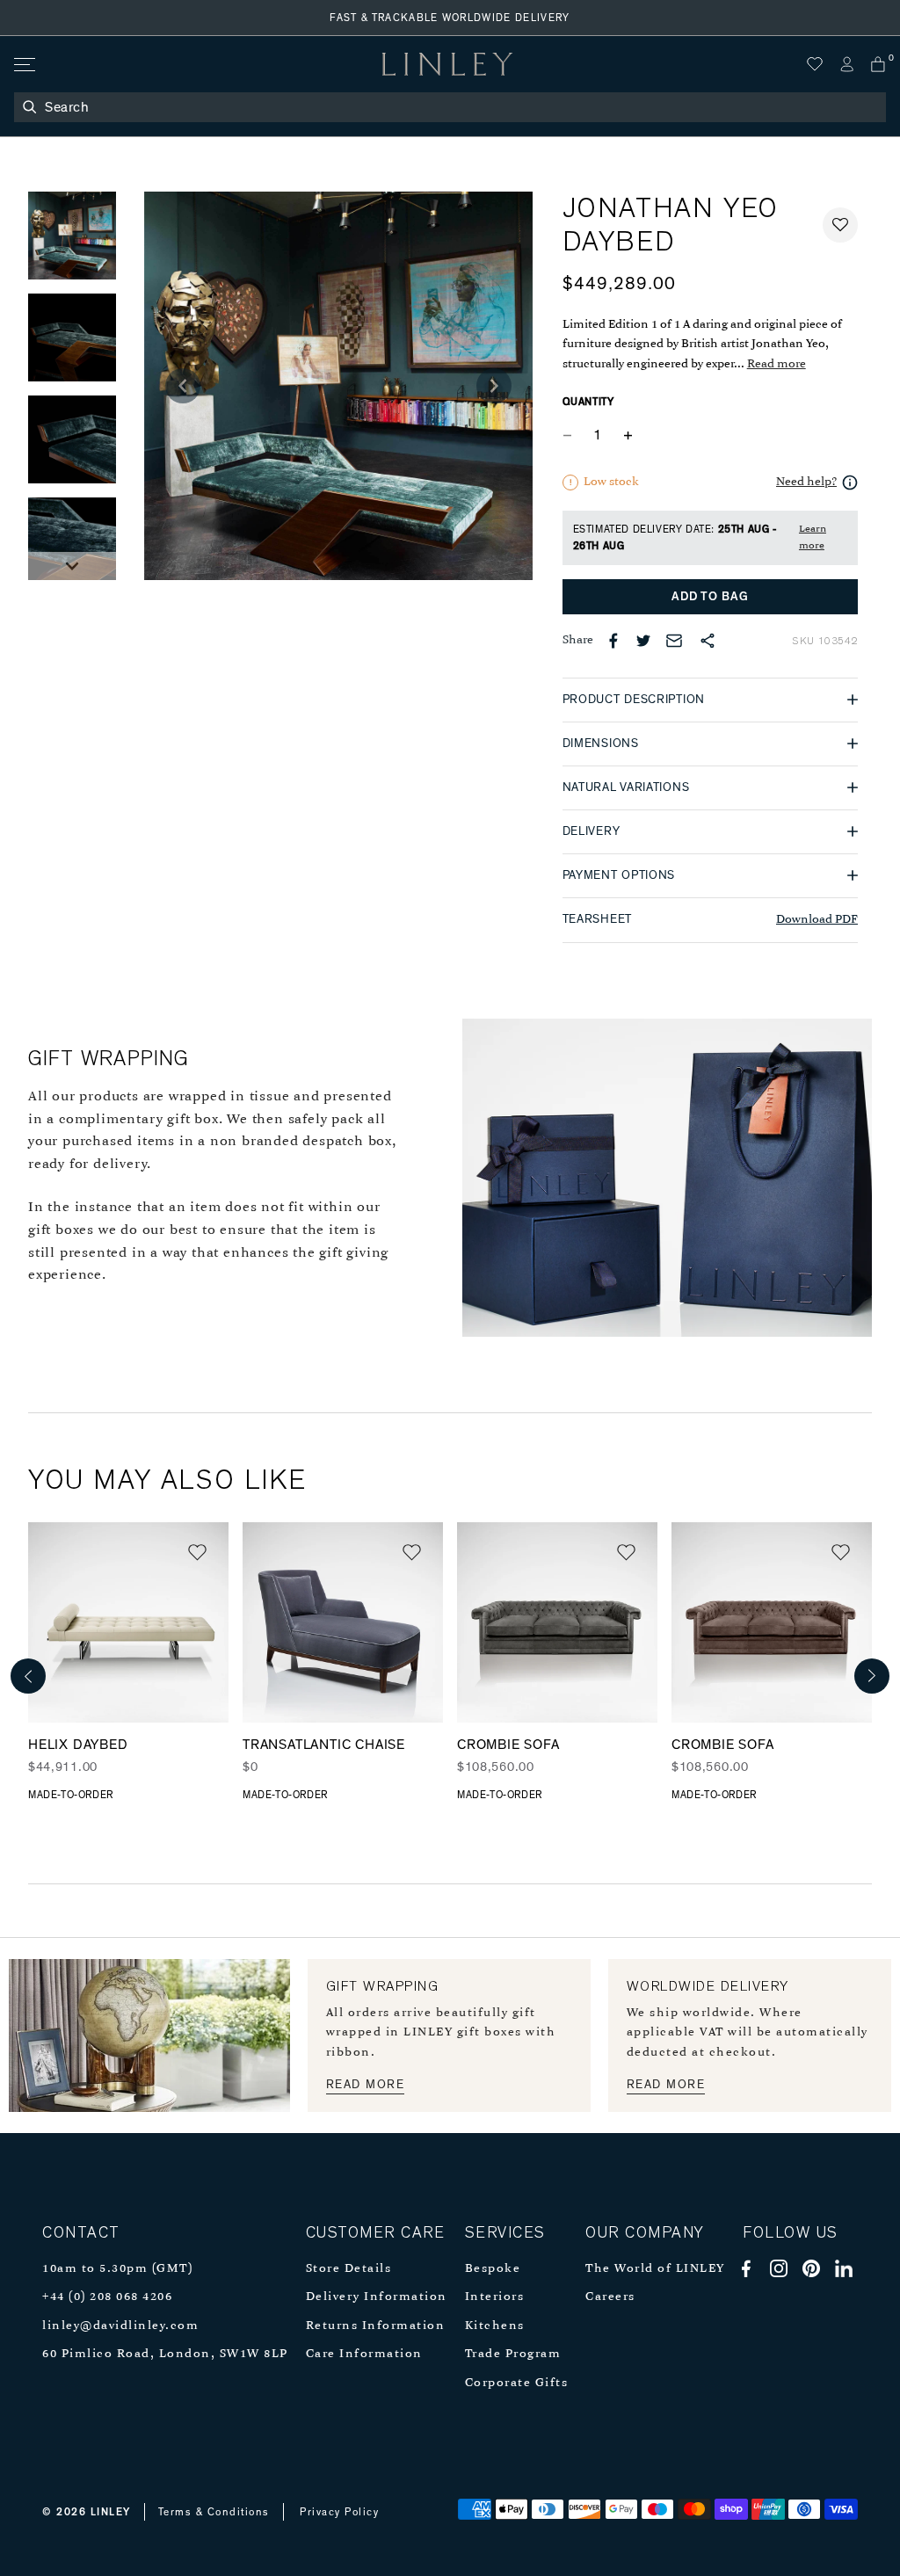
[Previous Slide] (183, 386)
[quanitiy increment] (628, 436)
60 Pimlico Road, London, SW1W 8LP (165, 2354)
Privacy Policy (339, 2512)
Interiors (495, 2297)
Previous (28, 1676)
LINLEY (111, 2512)
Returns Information (376, 2326)
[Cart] (878, 64)
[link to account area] (846, 64)
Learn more (813, 537)
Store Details (349, 2269)
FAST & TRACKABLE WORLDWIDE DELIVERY (450, 18)
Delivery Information (377, 2297)
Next (872, 1676)
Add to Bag (710, 597)
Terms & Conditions (214, 2512)
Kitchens (495, 2326)
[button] (840, 225)
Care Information (364, 2354)
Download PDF (817, 920)
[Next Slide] (72, 566)
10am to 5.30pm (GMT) (117, 2269)
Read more (777, 364)
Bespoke (493, 2269)
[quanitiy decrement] (571, 436)
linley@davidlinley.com (120, 2326)
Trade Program (513, 2354)
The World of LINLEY (655, 2269)
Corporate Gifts (517, 2383)
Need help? (806, 482)
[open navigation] (23, 65)
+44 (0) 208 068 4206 (107, 2297)
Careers (610, 2297)
